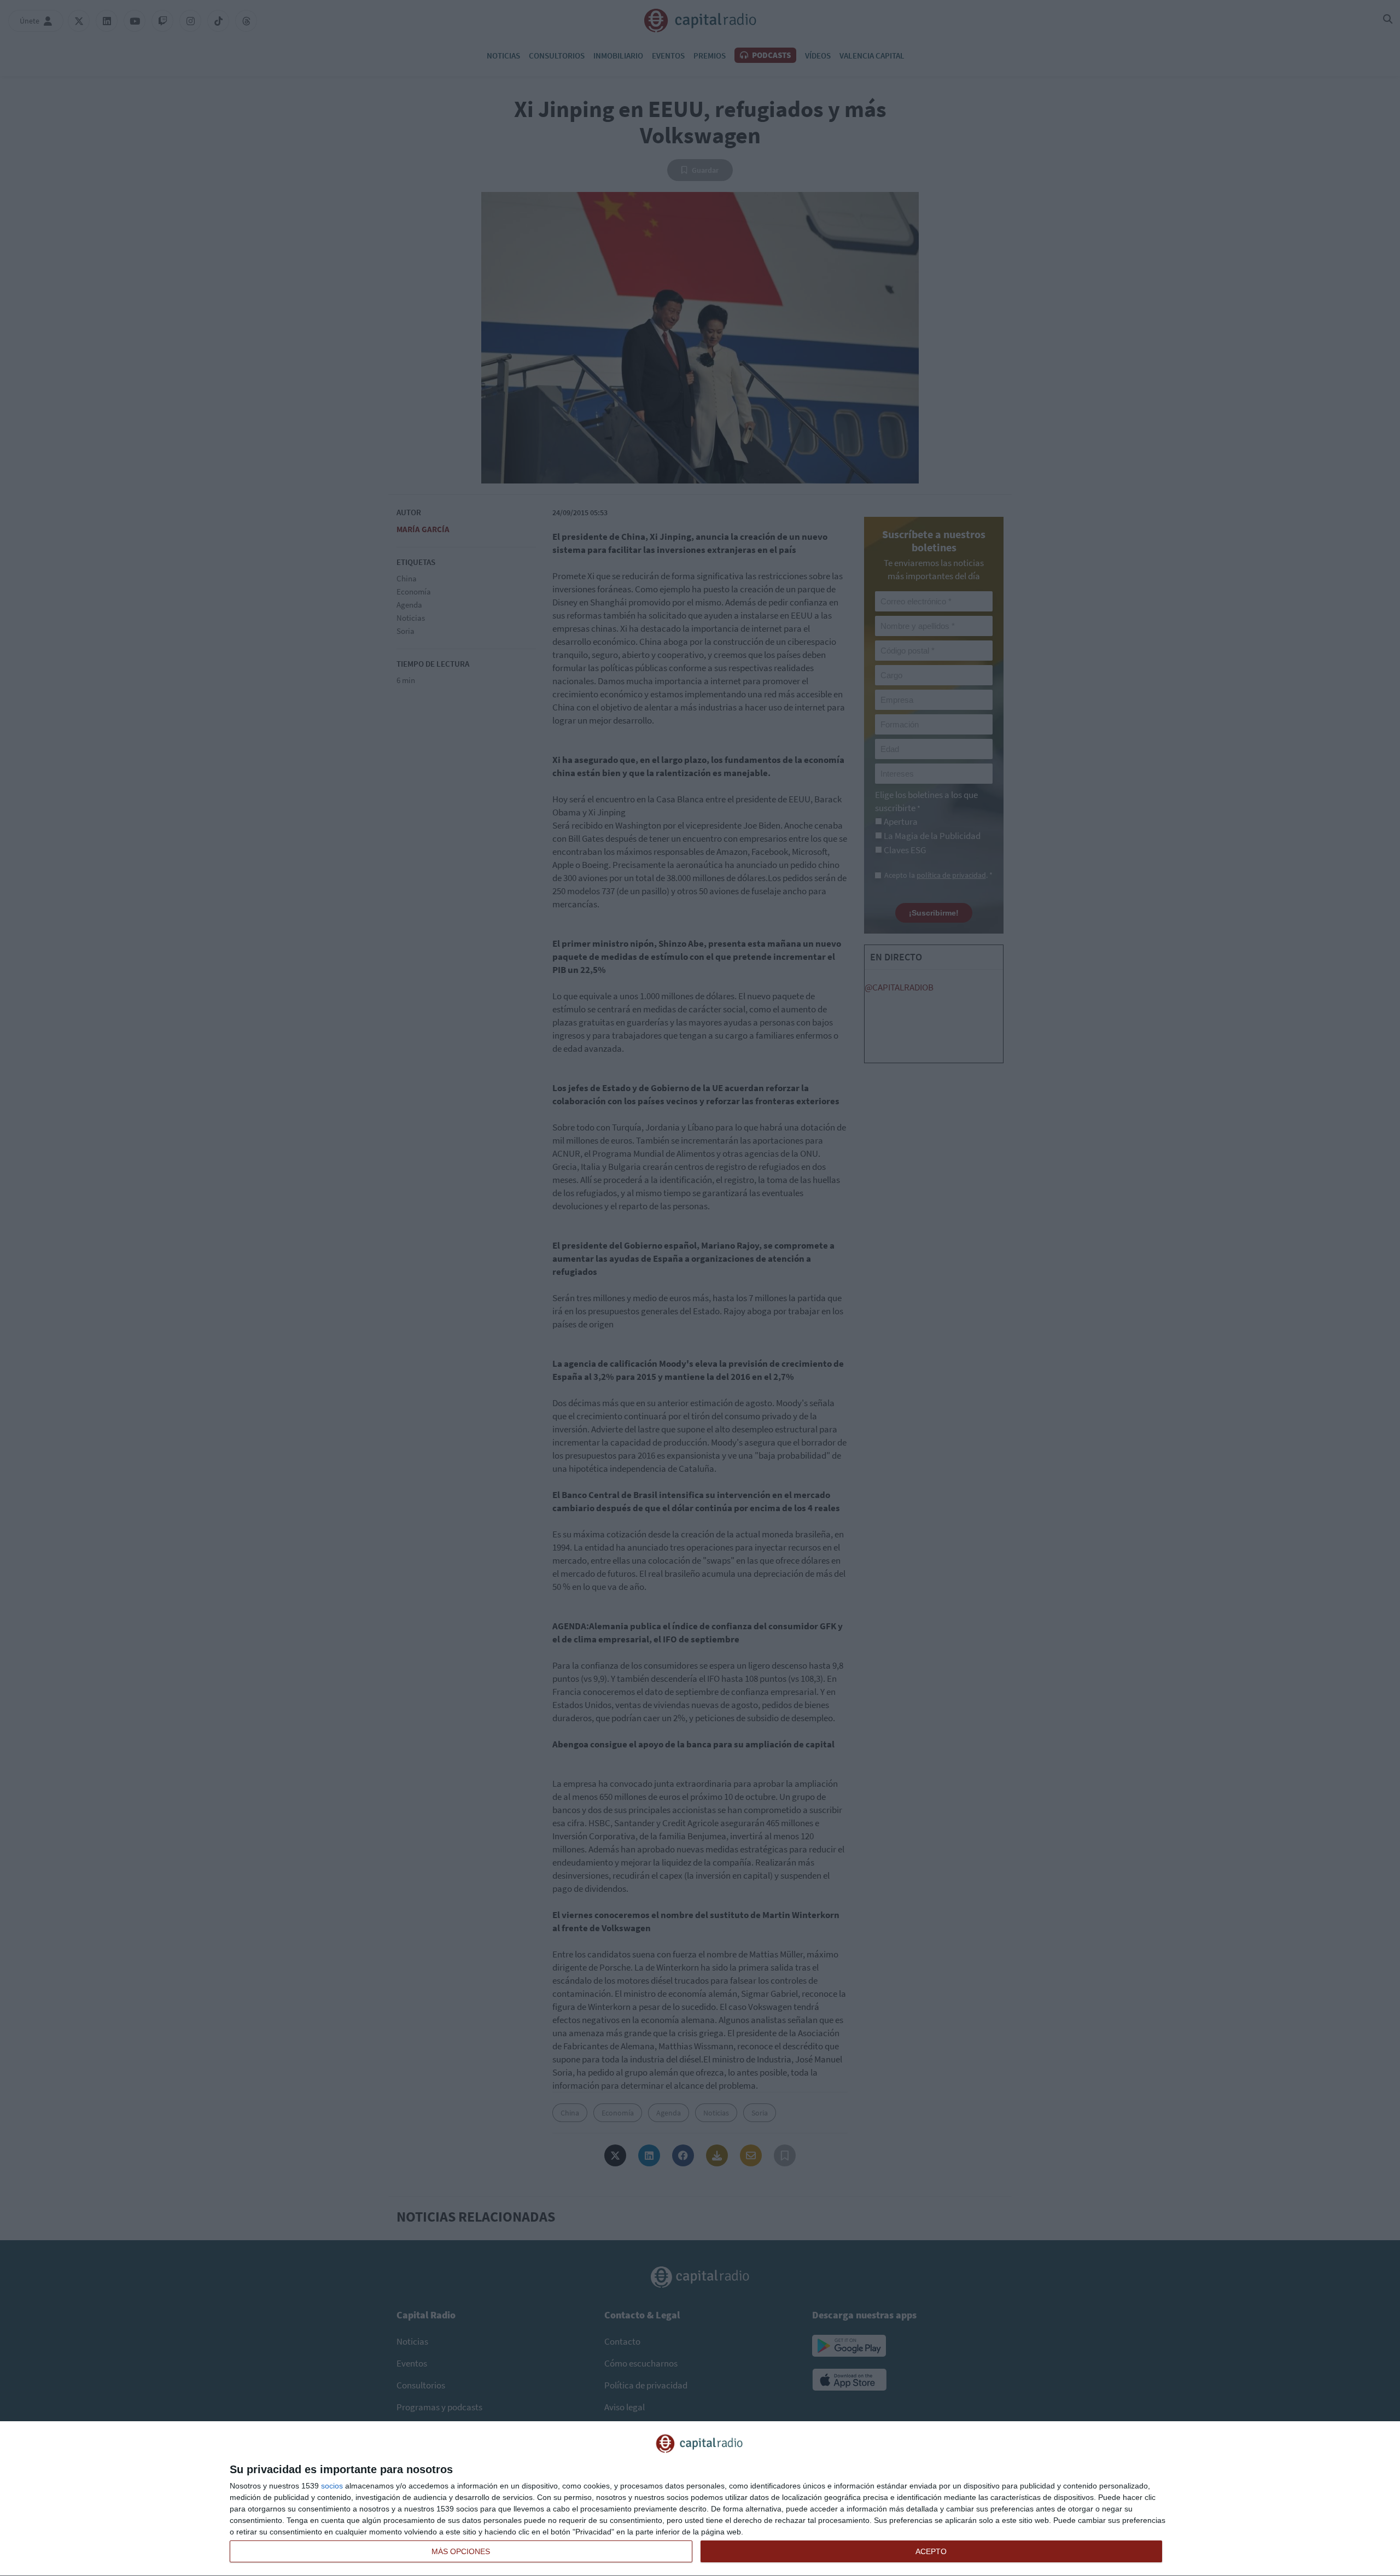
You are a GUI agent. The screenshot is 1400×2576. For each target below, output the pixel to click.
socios (332, 2486)
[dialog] (700, 2499)
